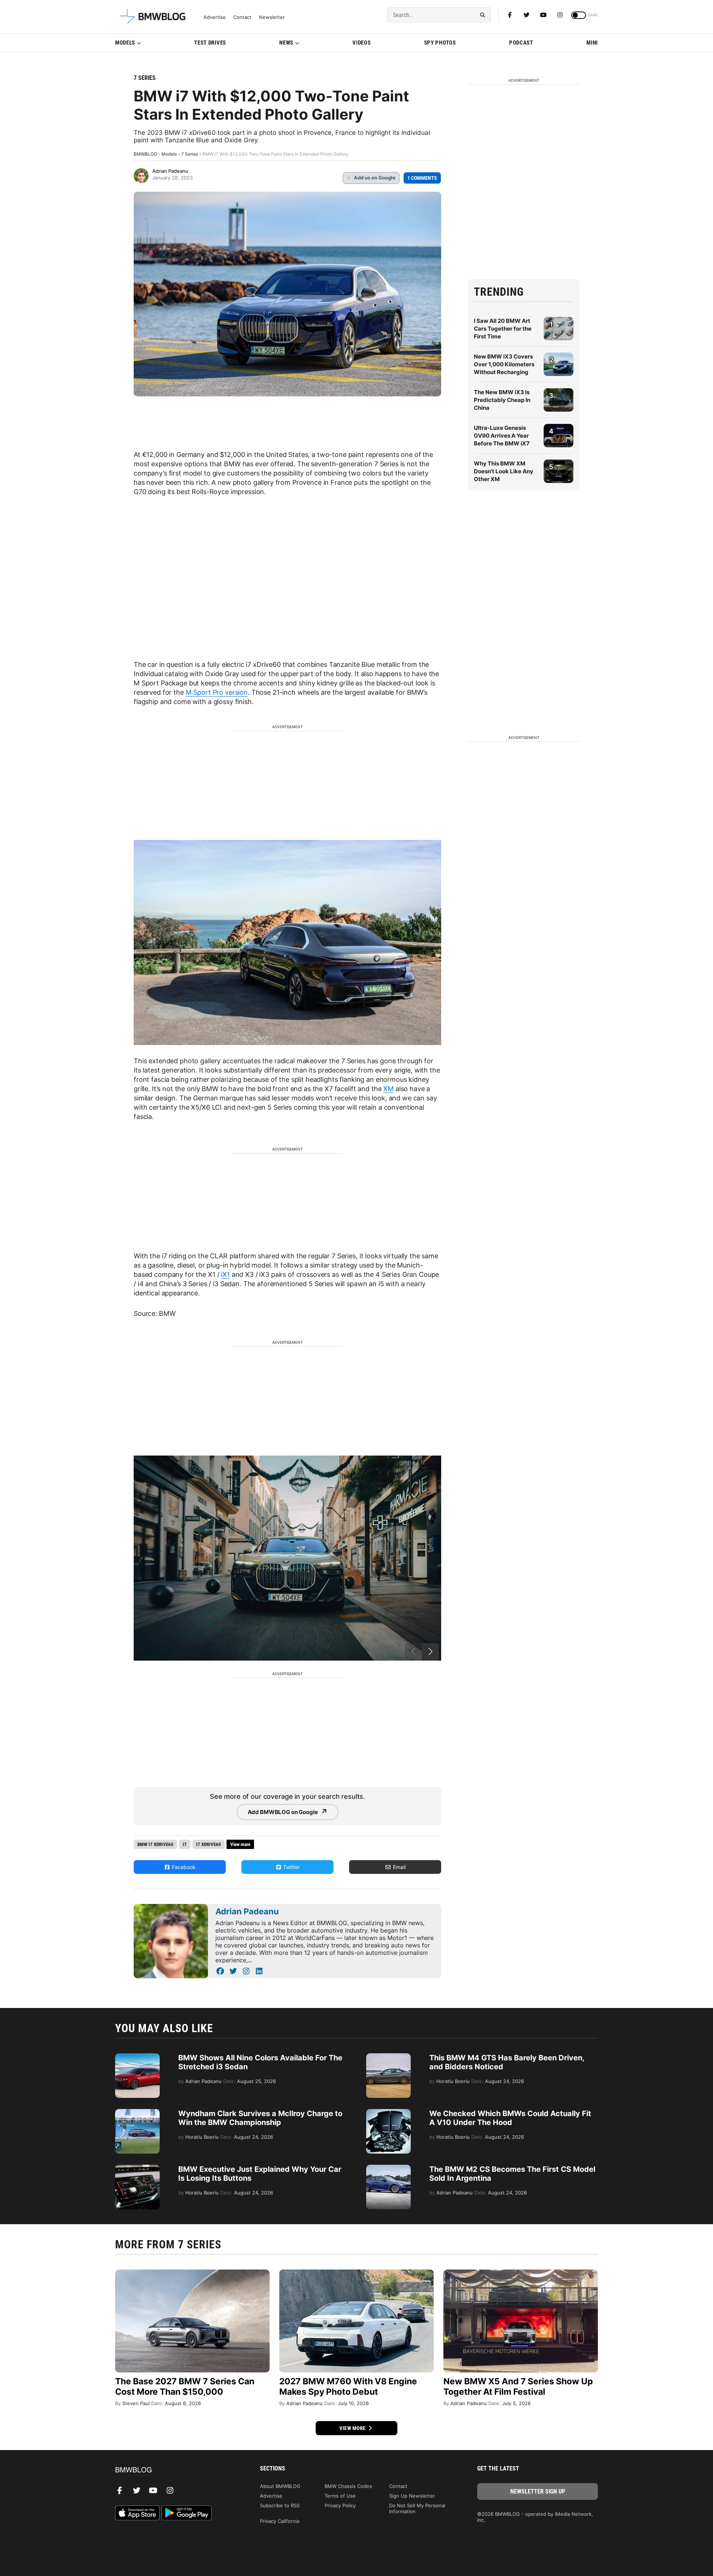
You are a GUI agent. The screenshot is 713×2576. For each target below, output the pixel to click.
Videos (362, 43)
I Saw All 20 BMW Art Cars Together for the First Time (503, 329)
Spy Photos (440, 43)
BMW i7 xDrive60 (155, 1844)
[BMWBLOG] (175, 2470)
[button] (430, 1652)
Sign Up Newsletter (412, 2496)
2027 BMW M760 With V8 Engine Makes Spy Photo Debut (348, 2387)
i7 (185, 1844)
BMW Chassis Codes (348, 2486)
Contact (242, 17)
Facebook (183, 1867)
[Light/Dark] (579, 15)
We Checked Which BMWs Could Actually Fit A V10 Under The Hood (510, 2118)
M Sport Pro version (217, 692)
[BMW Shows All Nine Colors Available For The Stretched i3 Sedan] (137, 2057)
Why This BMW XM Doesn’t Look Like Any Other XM (504, 471)
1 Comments (422, 178)
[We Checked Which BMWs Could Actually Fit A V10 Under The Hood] (388, 2113)
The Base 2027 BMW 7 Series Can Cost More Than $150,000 (185, 2387)
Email (398, 1867)
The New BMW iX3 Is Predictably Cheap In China (502, 400)
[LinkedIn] (259, 1971)
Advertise (215, 17)
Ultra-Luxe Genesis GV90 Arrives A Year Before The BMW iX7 (502, 436)
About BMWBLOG (280, 2486)
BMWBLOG (145, 154)
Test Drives (210, 43)
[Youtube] (543, 15)
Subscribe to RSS (280, 2505)
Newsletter (272, 17)
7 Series (145, 78)
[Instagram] (560, 15)
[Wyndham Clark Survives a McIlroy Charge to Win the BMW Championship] (137, 2113)
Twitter (291, 1867)
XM (388, 1089)
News (286, 43)
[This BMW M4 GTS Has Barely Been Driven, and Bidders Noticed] (388, 2057)
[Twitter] (527, 15)
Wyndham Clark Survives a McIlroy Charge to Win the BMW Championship (260, 2118)
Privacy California (280, 2521)
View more (353, 2428)
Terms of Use (340, 2496)
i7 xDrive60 (209, 1844)
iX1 (225, 1274)
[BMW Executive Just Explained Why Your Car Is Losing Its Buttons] (137, 2168)
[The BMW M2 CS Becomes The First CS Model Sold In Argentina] (388, 2168)
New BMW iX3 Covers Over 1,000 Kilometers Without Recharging (504, 364)
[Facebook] (510, 15)
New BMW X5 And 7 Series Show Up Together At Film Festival (518, 2387)
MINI (592, 43)
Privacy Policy (340, 2505)
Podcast (521, 43)
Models (125, 43)
